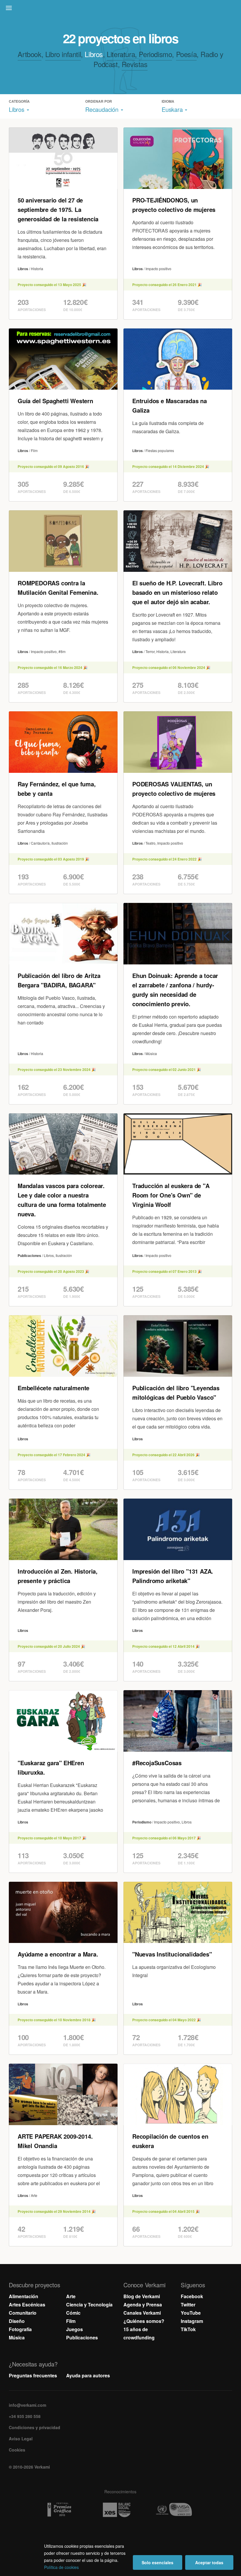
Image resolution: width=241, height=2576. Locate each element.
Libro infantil (63, 54)
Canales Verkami (142, 2313)
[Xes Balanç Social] (121, 2510)
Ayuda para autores (88, 2375)
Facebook (192, 2296)
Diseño (17, 2321)
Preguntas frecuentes (33, 2375)
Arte (71, 2296)
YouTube (191, 2313)
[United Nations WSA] (178, 2510)
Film (71, 2321)
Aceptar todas (209, 2562)
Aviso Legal (21, 2439)
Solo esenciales (158, 2562)
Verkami (121, 9)
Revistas (135, 64)
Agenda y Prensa (143, 2305)
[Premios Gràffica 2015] (63, 2510)
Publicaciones (82, 2337)
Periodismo (155, 54)
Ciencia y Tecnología (89, 2305)
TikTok (188, 2329)
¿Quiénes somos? (144, 2321)
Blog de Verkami (142, 2296)
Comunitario (23, 2313)
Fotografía (20, 2329)
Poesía (186, 54)
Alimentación (24, 2296)
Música (17, 2337)
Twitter (188, 2305)
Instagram (192, 2321)
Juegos (75, 2329)
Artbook (29, 54)
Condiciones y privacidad (35, 2427)
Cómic (73, 2313)
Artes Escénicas (27, 2305)
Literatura (121, 54)
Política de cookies (61, 2567)
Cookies (17, 2450)
